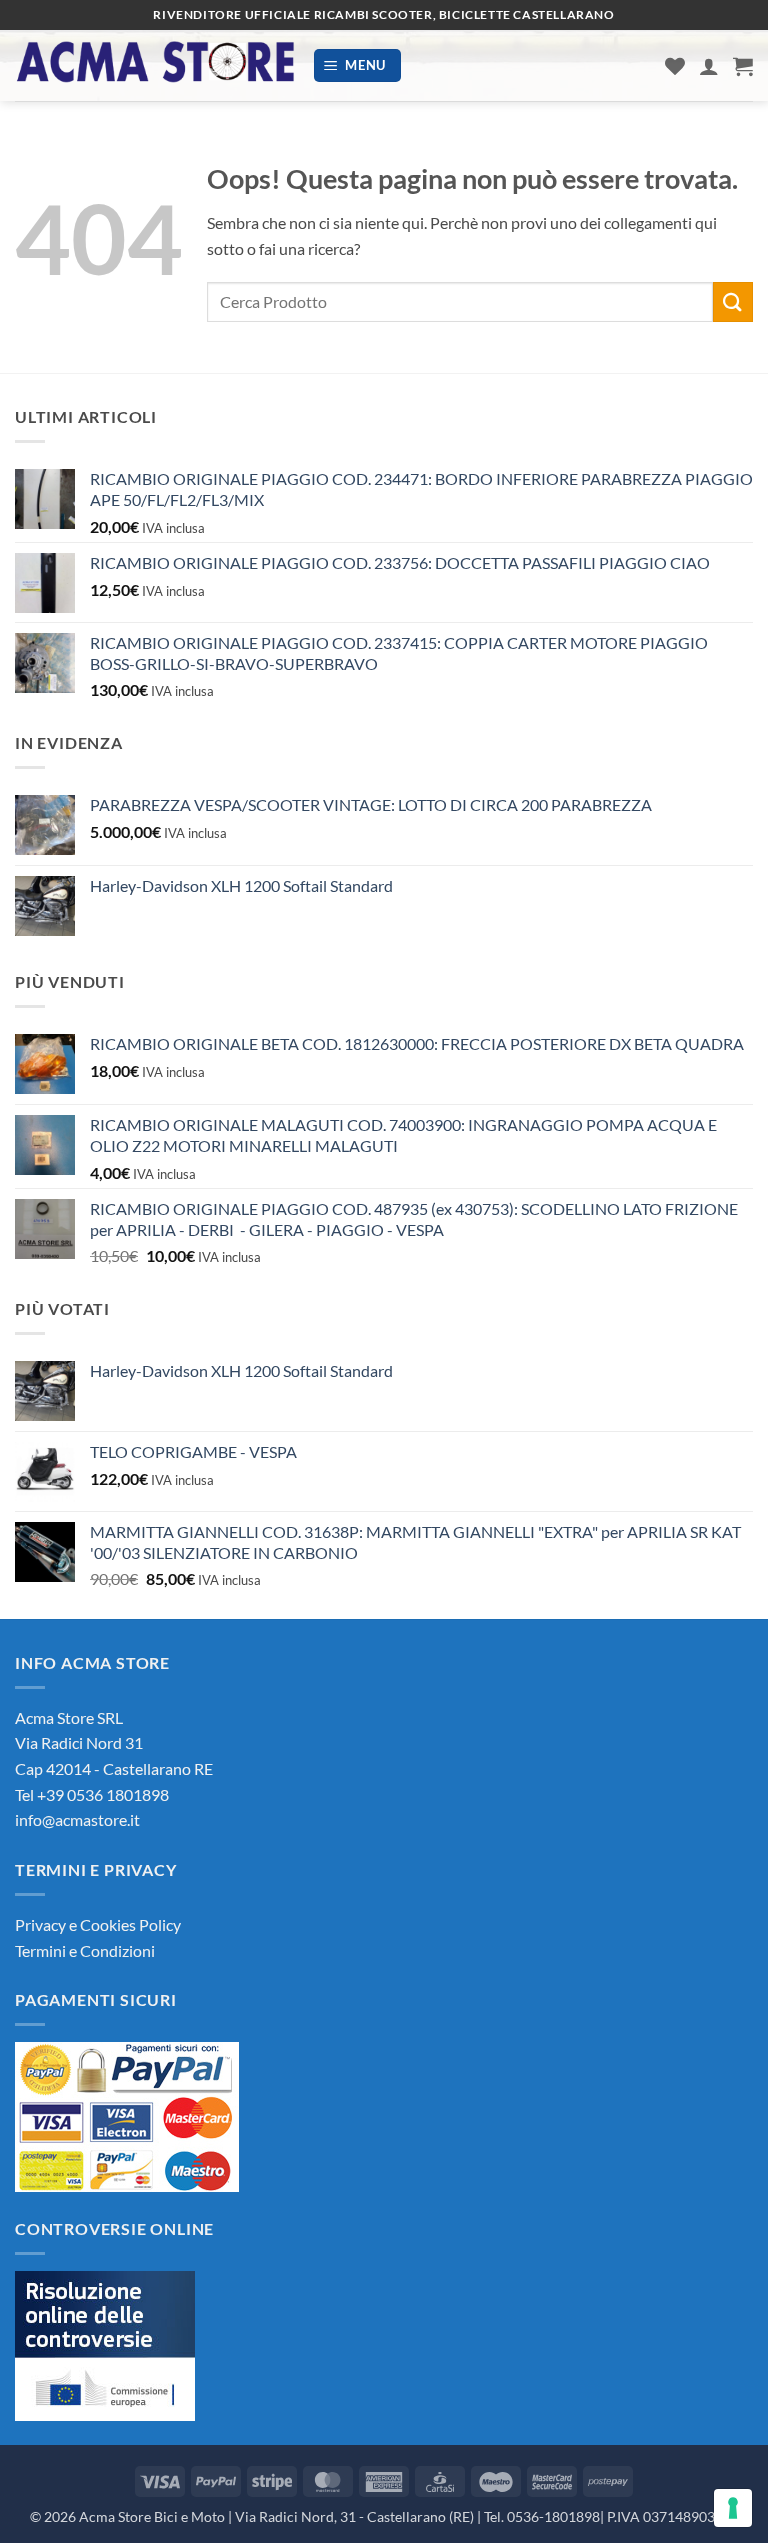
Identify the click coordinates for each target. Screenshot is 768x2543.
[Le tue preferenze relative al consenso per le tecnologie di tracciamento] (733, 2508)
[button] (358, 65)
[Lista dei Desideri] (675, 66)
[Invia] (733, 301)
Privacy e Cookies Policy (98, 1924)
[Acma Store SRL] (156, 65)
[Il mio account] (709, 66)
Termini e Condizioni (85, 1950)
